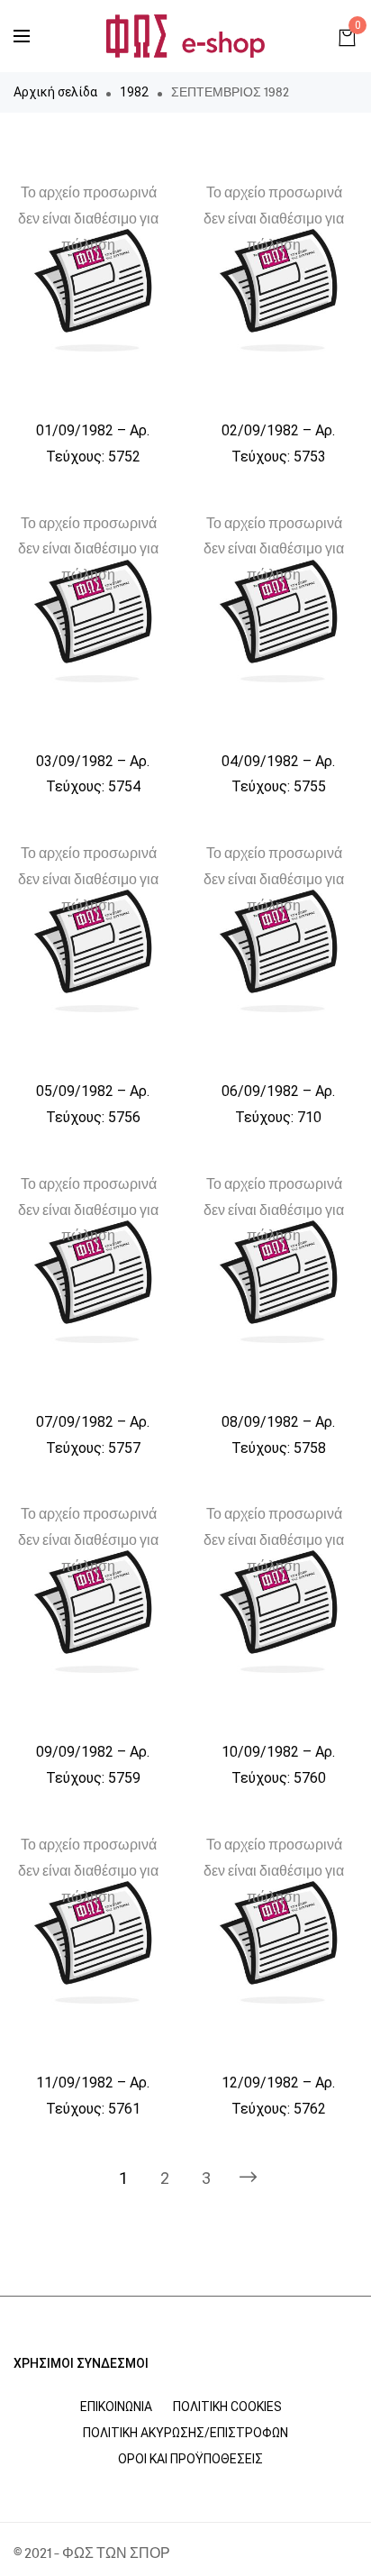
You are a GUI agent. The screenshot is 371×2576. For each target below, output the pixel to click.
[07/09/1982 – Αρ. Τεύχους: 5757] (93, 1282)
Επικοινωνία (116, 2407)
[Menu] (22, 36)
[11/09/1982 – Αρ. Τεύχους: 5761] (93, 1942)
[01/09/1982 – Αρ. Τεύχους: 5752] (93, 290)
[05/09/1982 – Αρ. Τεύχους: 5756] (93, 951)
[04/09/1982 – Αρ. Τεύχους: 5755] (278, 621)
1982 (134, 92)
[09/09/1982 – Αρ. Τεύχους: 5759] (93, 1612)
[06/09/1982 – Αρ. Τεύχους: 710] (278, 951)
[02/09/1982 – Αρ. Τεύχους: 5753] (278, 290)
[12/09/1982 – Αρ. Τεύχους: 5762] (278, 1942)
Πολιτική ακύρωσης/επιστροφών (185, 2433)
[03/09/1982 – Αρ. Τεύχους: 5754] (93, 621)
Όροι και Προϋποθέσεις (190, 2459)
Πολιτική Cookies (227, 2407)
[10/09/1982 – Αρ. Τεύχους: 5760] (278, 1612)
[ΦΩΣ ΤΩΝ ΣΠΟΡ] (185, 36)
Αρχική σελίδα (55, 92)
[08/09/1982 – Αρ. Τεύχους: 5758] (278, 1282)
